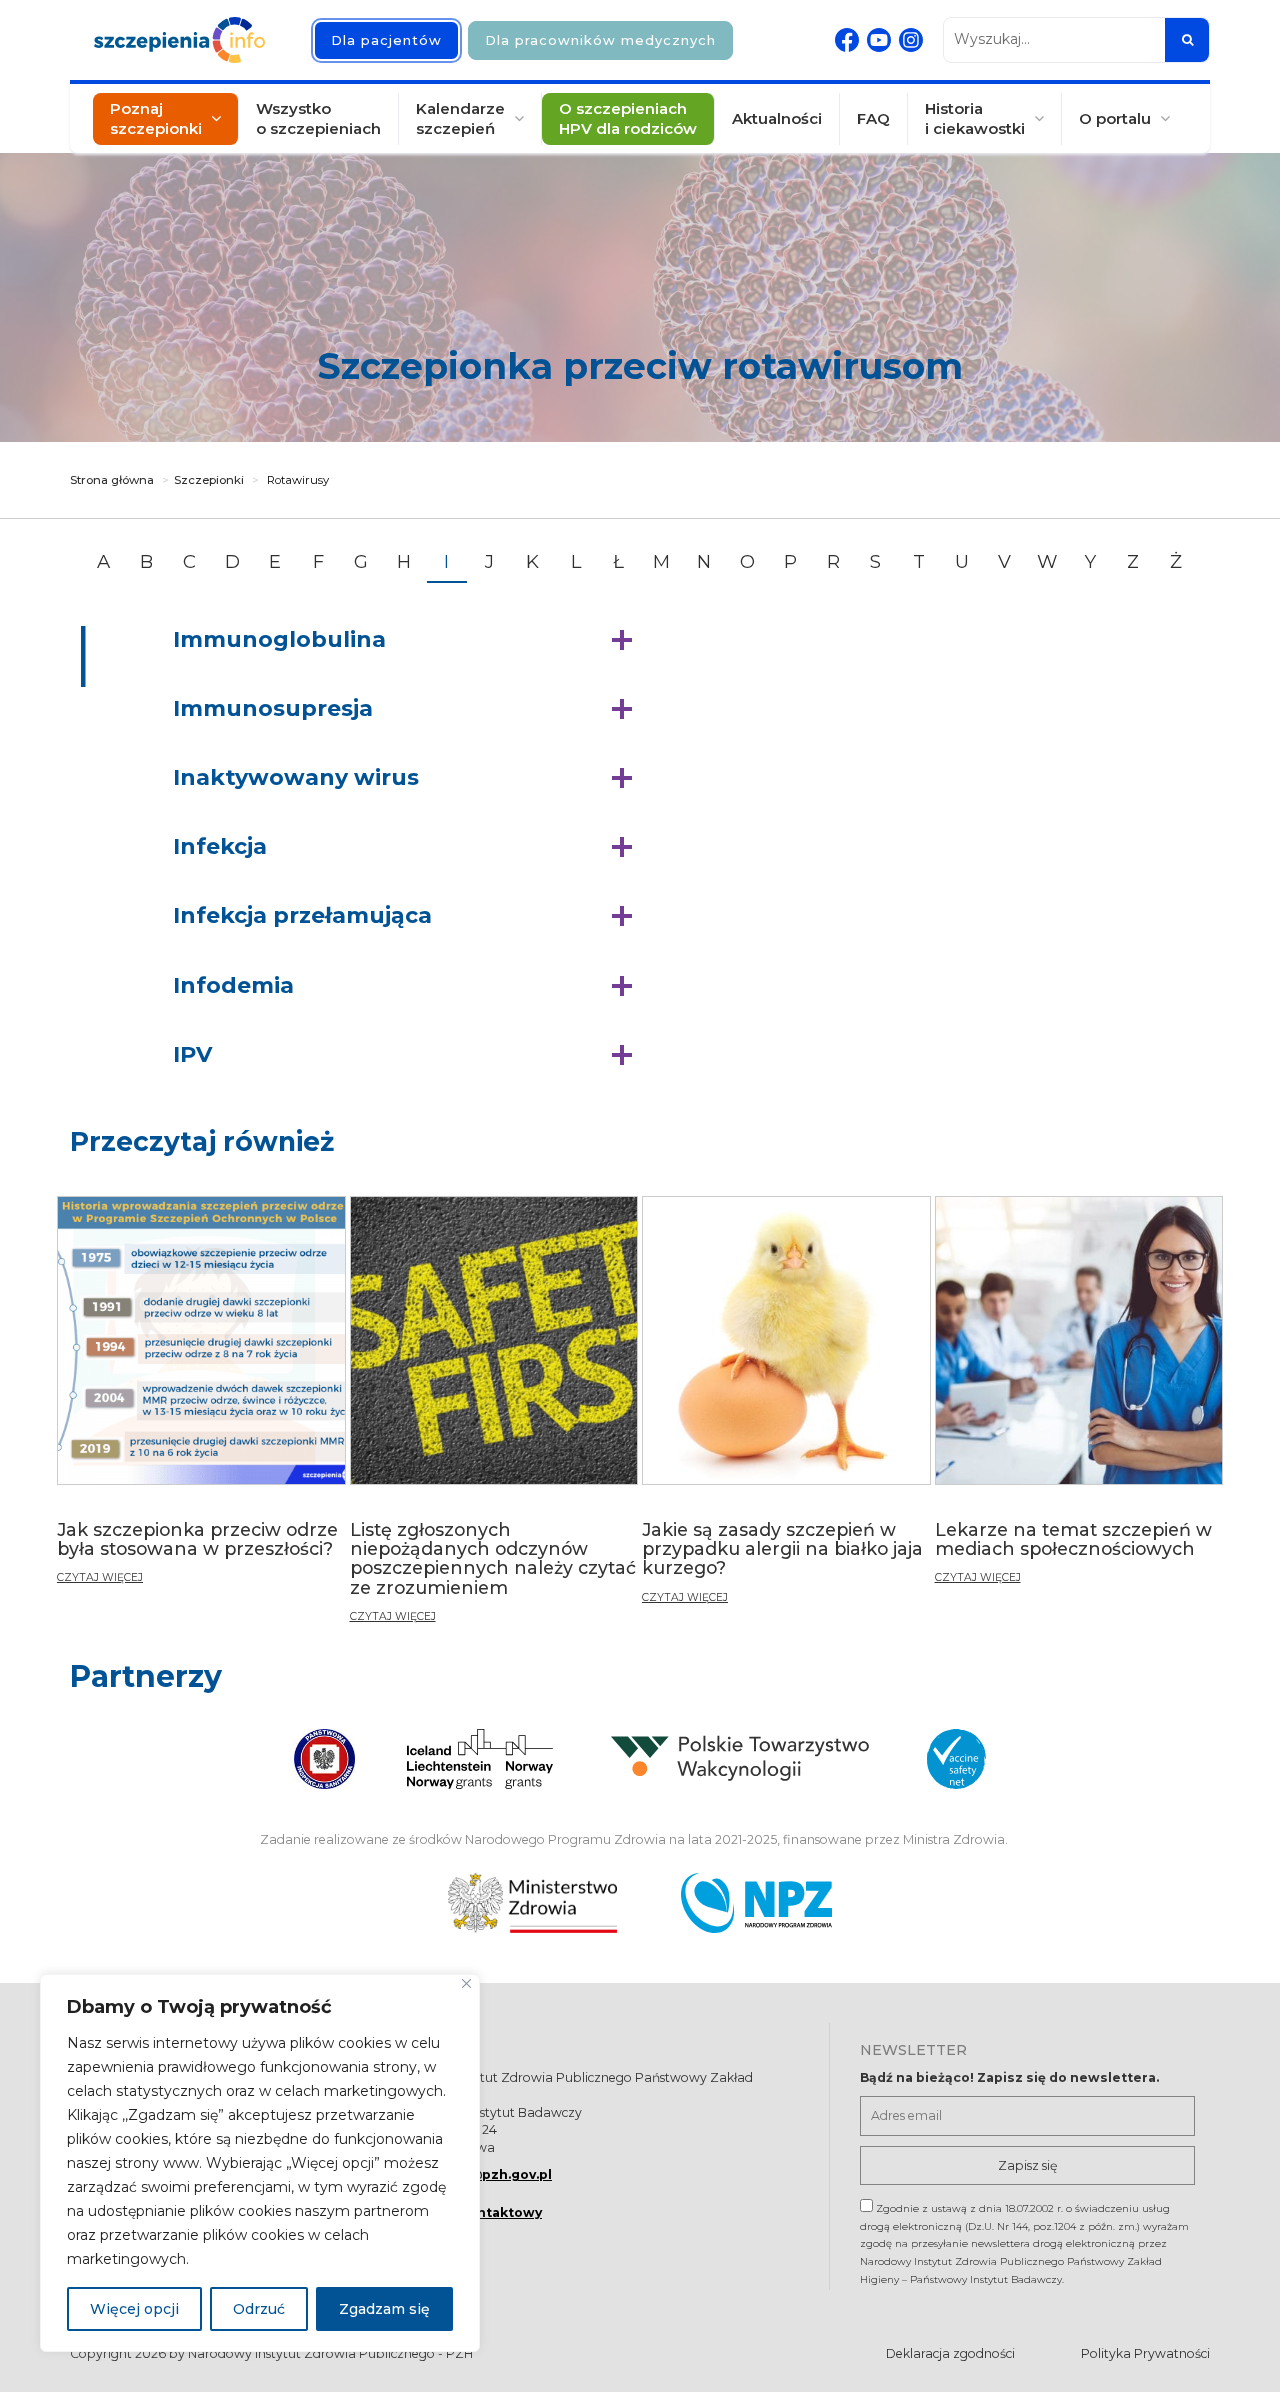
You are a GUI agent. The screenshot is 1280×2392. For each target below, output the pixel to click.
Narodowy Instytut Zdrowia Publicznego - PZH (330, 2353)
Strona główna (112, 480)
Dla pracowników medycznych (600, 40)
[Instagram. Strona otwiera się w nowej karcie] (911, 40)
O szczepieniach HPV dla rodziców (628, 118)
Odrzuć (259, 2309)
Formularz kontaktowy (463, 2212)
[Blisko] (466, 1983)
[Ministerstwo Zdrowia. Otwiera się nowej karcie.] (532, 1903)
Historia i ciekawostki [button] (975, 118)
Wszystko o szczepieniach (318, 118)
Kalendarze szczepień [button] (460, 118)
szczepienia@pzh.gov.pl (468, 2174)
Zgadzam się (384, 2309)
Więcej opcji (134, 2309)
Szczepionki (209, 480)
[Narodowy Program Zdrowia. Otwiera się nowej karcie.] (756, 1903)
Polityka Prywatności (1145, 2353)
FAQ (873, 118)
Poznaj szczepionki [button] (156, 118)
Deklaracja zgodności (950, 2353)
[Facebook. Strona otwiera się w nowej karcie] (847, 40)
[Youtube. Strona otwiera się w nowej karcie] (879, 40)
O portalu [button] (1115, 118)
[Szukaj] (1187, 40)
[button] (407, 640)
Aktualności (777, 118)
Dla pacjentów (386, 40)
